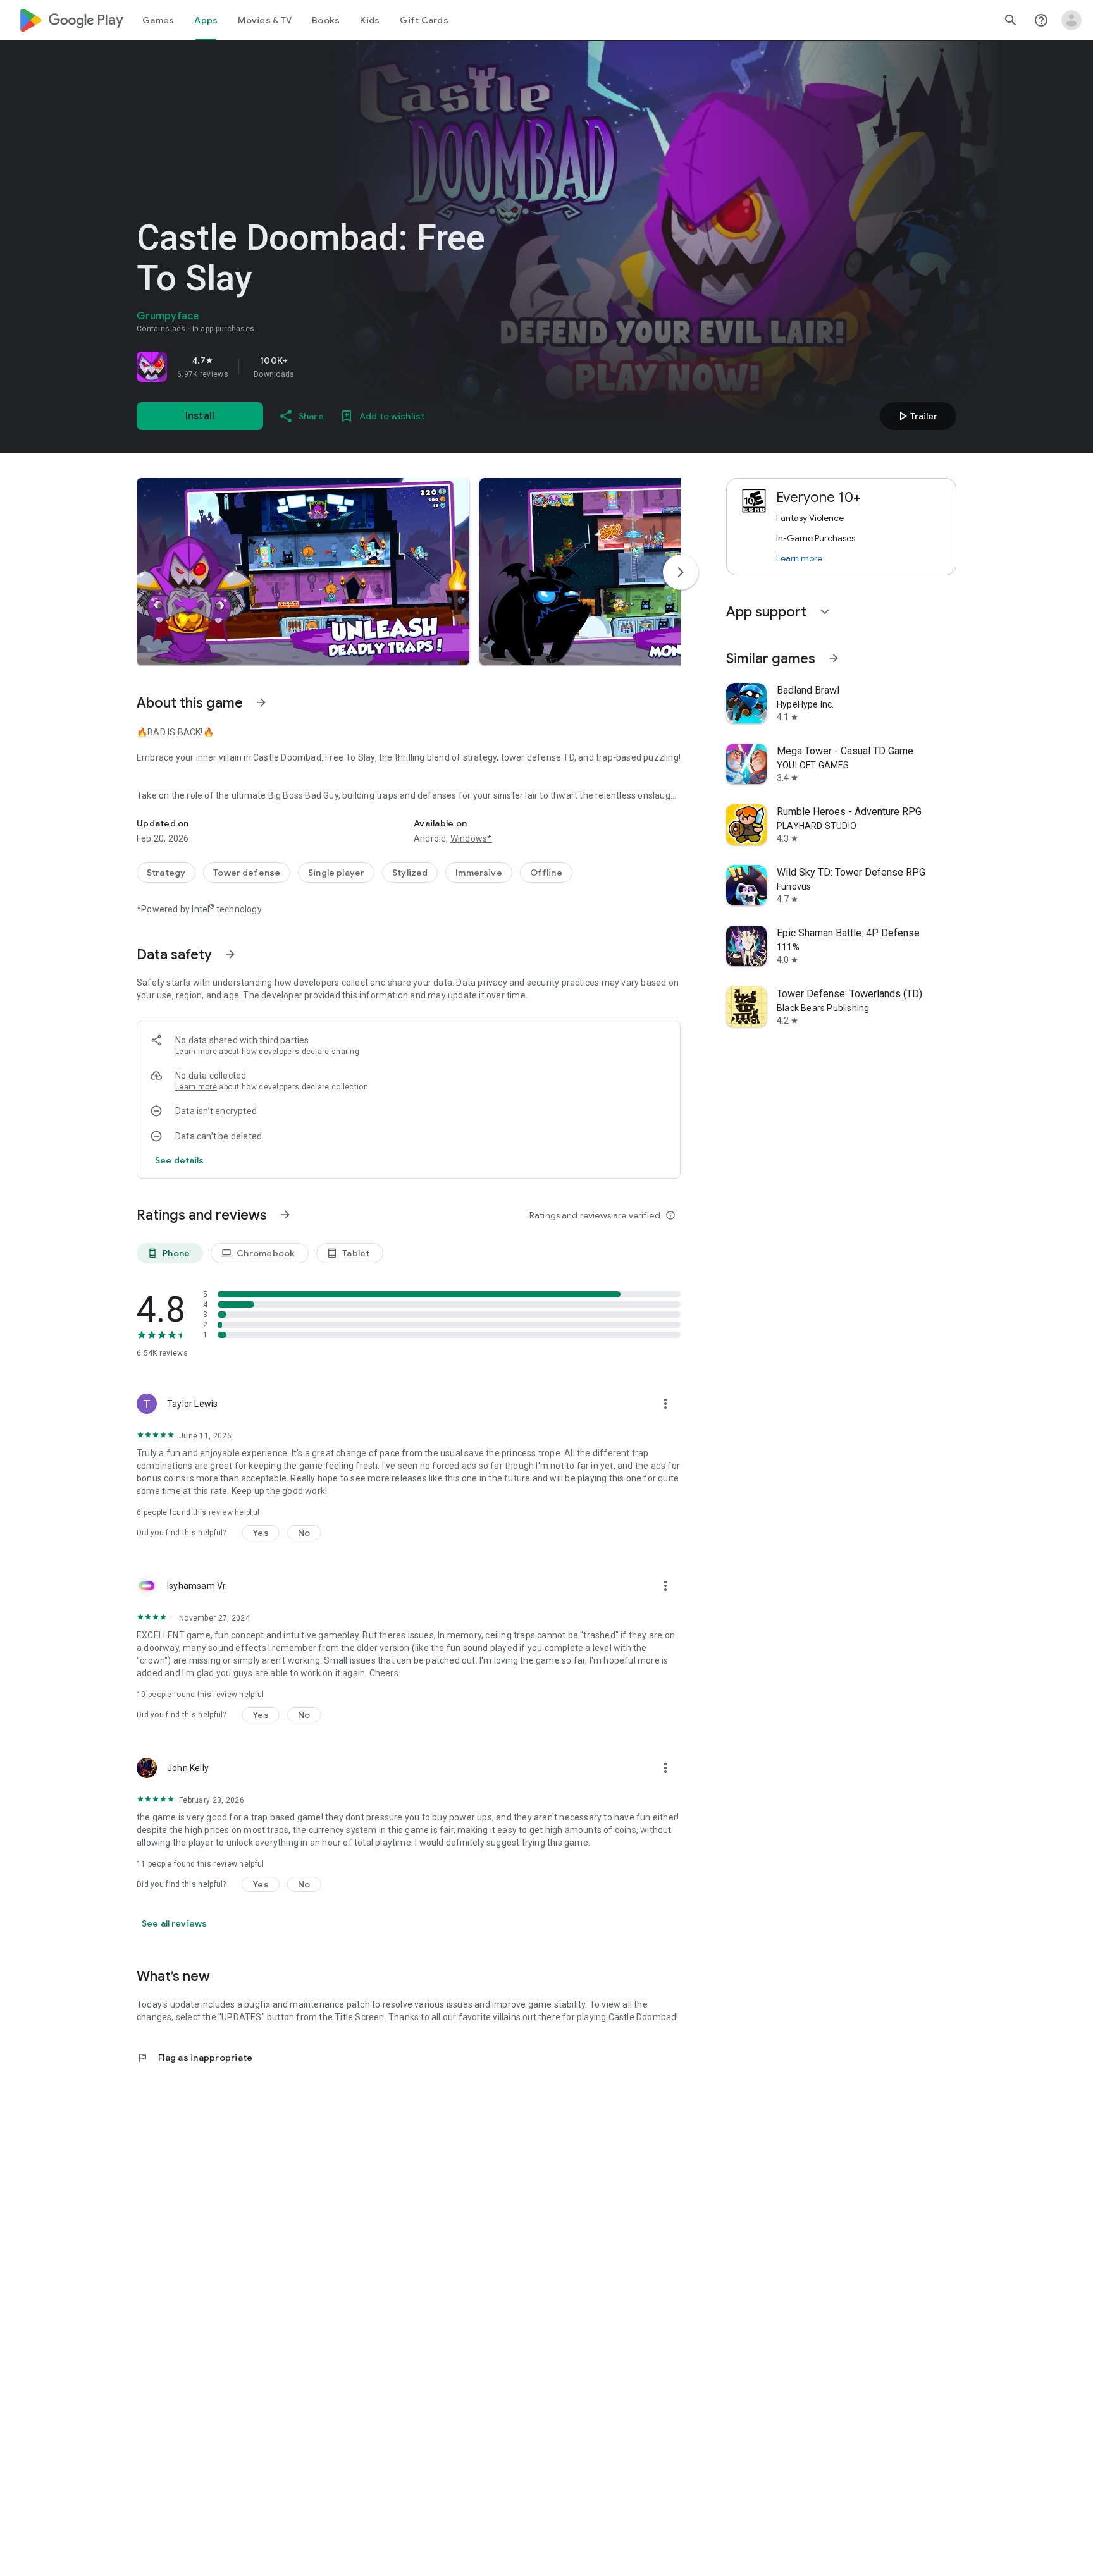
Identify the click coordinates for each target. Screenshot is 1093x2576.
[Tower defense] (247, 873)
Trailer (916, 416)
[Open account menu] (1071, 20)
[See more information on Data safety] (230, 954)
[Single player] (336, 873)
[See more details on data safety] (180, 1160)
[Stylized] (410, 873)
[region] (314, 367)
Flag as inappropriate (195, 2058)
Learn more (196, 1052)
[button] (303, 572)
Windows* (471, 838)
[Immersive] (479, 873)
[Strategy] (166, 873)
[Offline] (546, 873)
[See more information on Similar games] (834, 658)
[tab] (158, 20)
